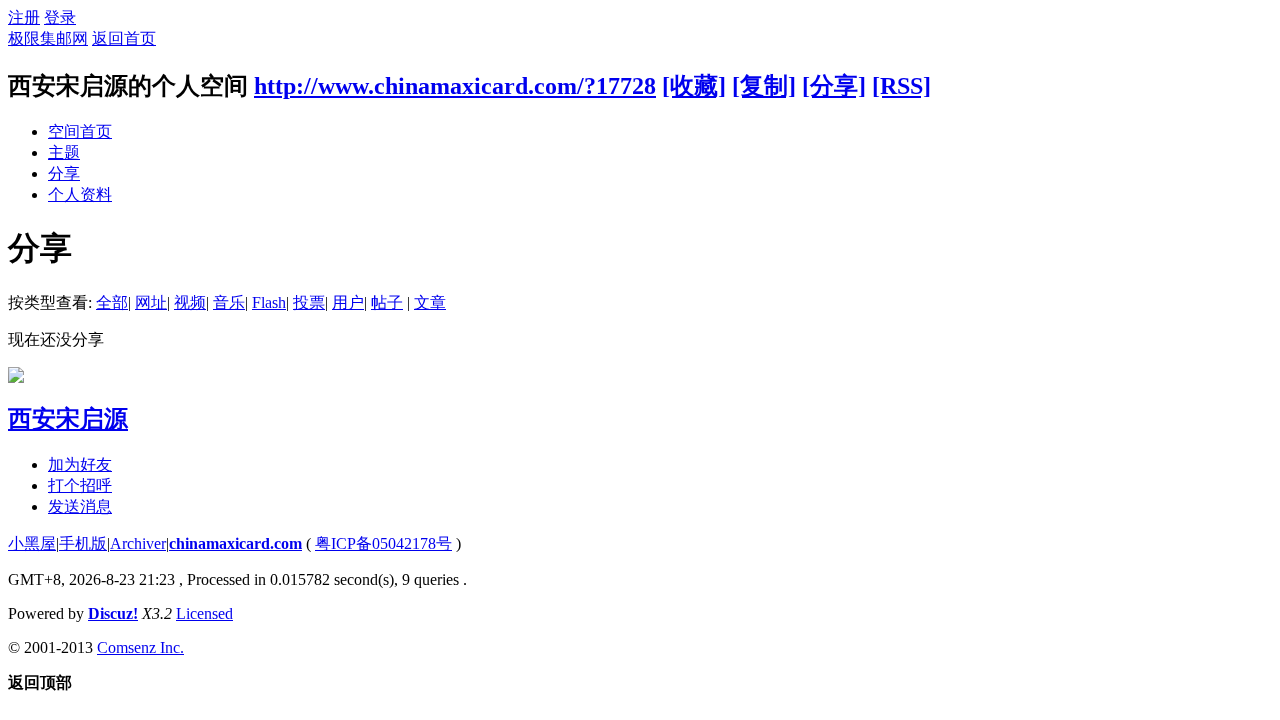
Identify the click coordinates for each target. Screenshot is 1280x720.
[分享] (834, 86)
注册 (24, 17)
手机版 (83, 543)
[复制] (764, 86)
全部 (112, 302)
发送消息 (80, 506)
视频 (190, 302)
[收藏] (694, 86)
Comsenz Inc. (140, 647)
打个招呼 (80, 485)
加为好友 (80, 464)
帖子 (387, 302)
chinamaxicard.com (235, 543)
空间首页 (80, 131)
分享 (64, 173)
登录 (60, 17)
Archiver (138, 543)
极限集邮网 (48, 38)
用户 (348, 302)
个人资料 (80, 194)
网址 (151, 302)
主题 (64, 152)
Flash (269, 302)
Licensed (204, 613)
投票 (309, 302)
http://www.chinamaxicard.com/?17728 (455, 86)
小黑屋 (32, 543)
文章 (430, 302)
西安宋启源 (68, 419)
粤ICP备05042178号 (383, 543)
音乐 (229, 302)
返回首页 (124, 38)
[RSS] (901, 86)
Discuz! (113, 613)
